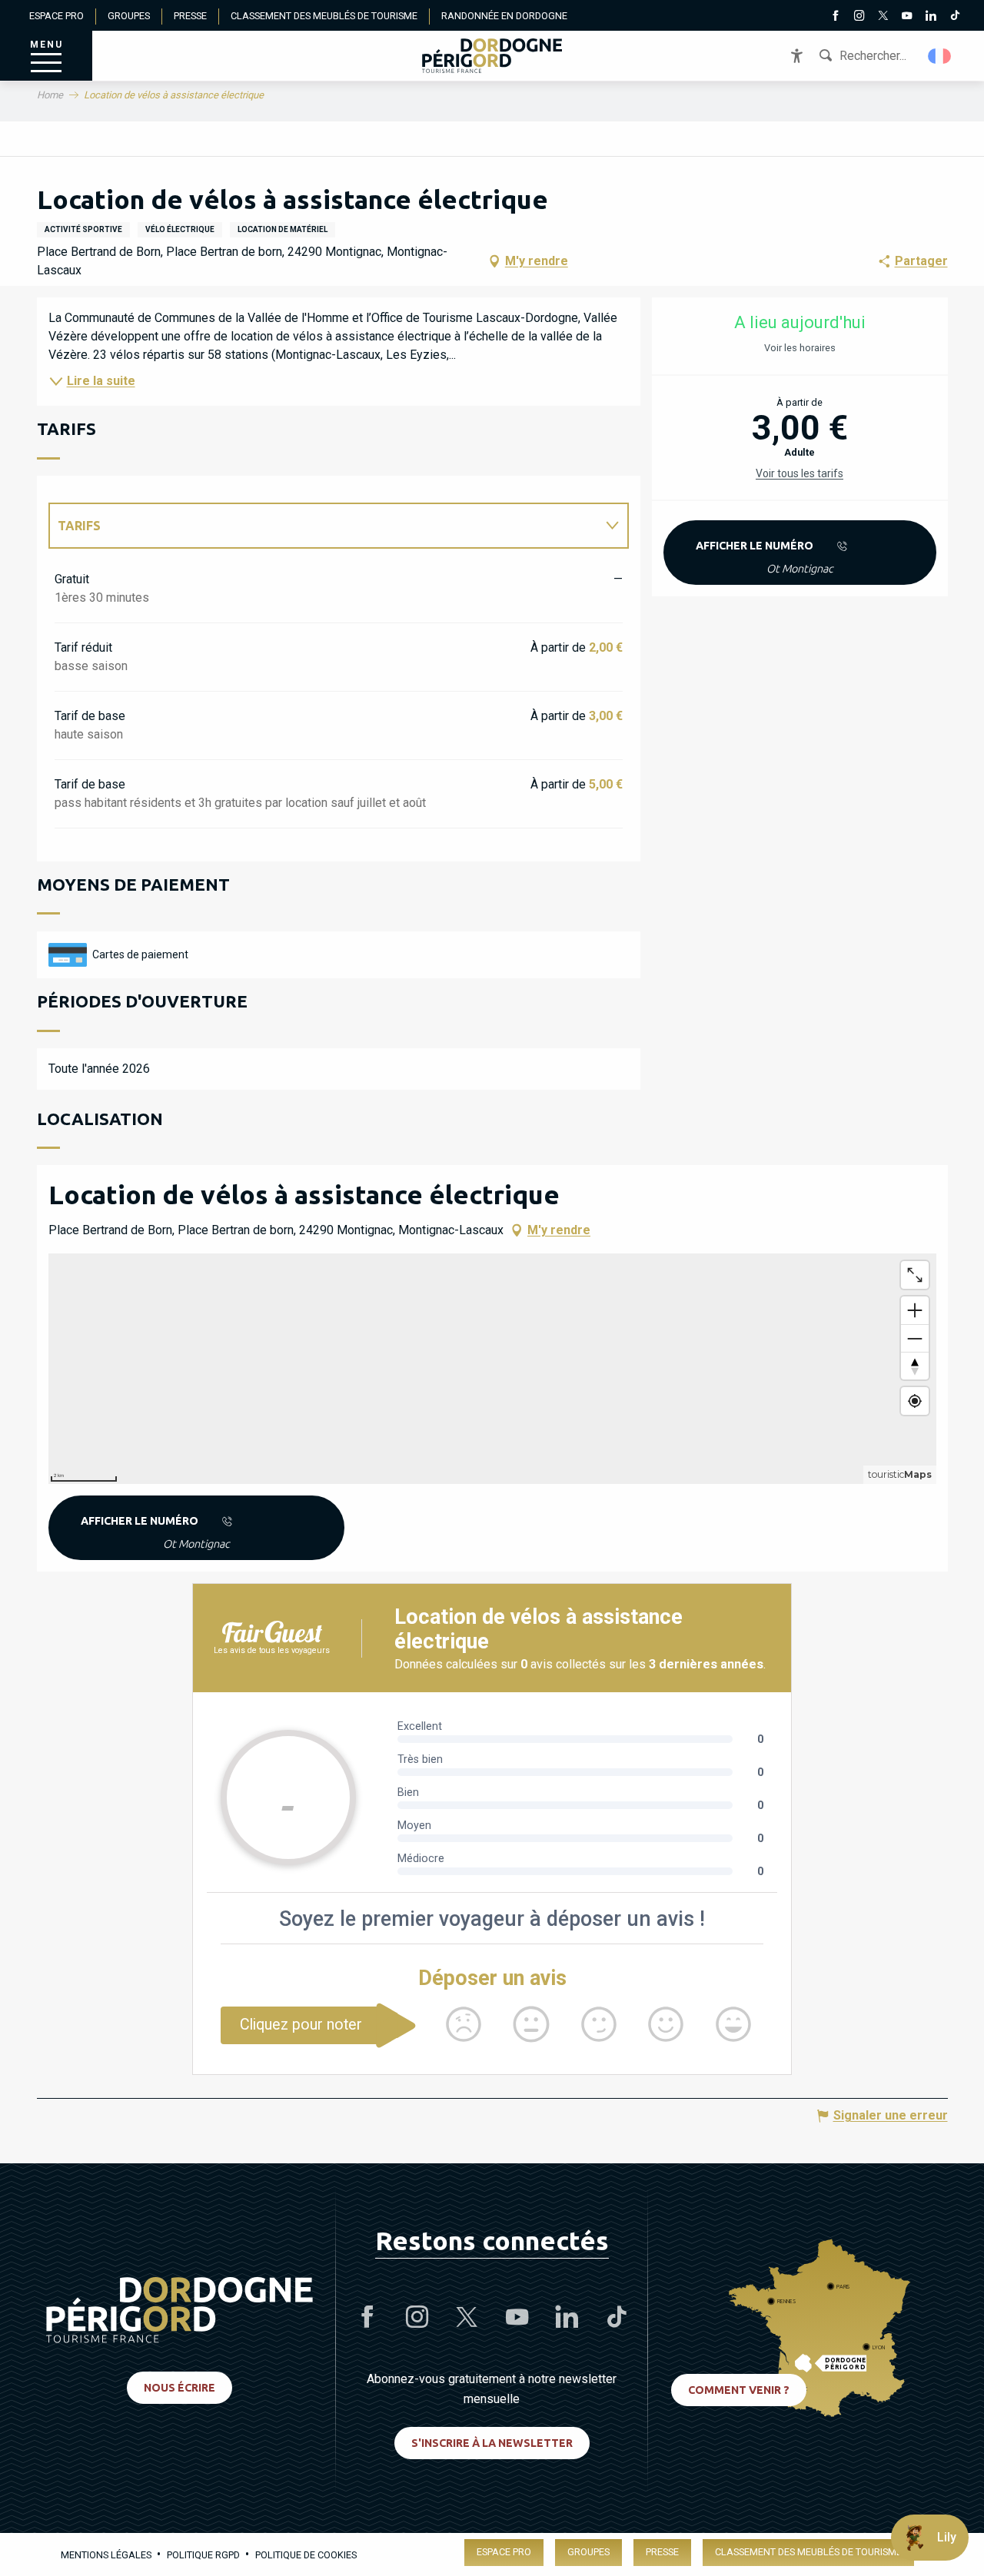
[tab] (323, 526)
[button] (941, 56)
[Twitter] (883, 17)
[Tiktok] (954, 17)
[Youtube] (907, 17)
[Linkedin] (931, 17)
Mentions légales (106, 2555)
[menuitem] (492, 56)
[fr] (941, 56)
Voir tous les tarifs (799, 473)
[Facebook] (835, 17)
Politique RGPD (203, 2555)
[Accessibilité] (797, 56)
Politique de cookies (306, 2555)
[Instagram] (859, 17)
